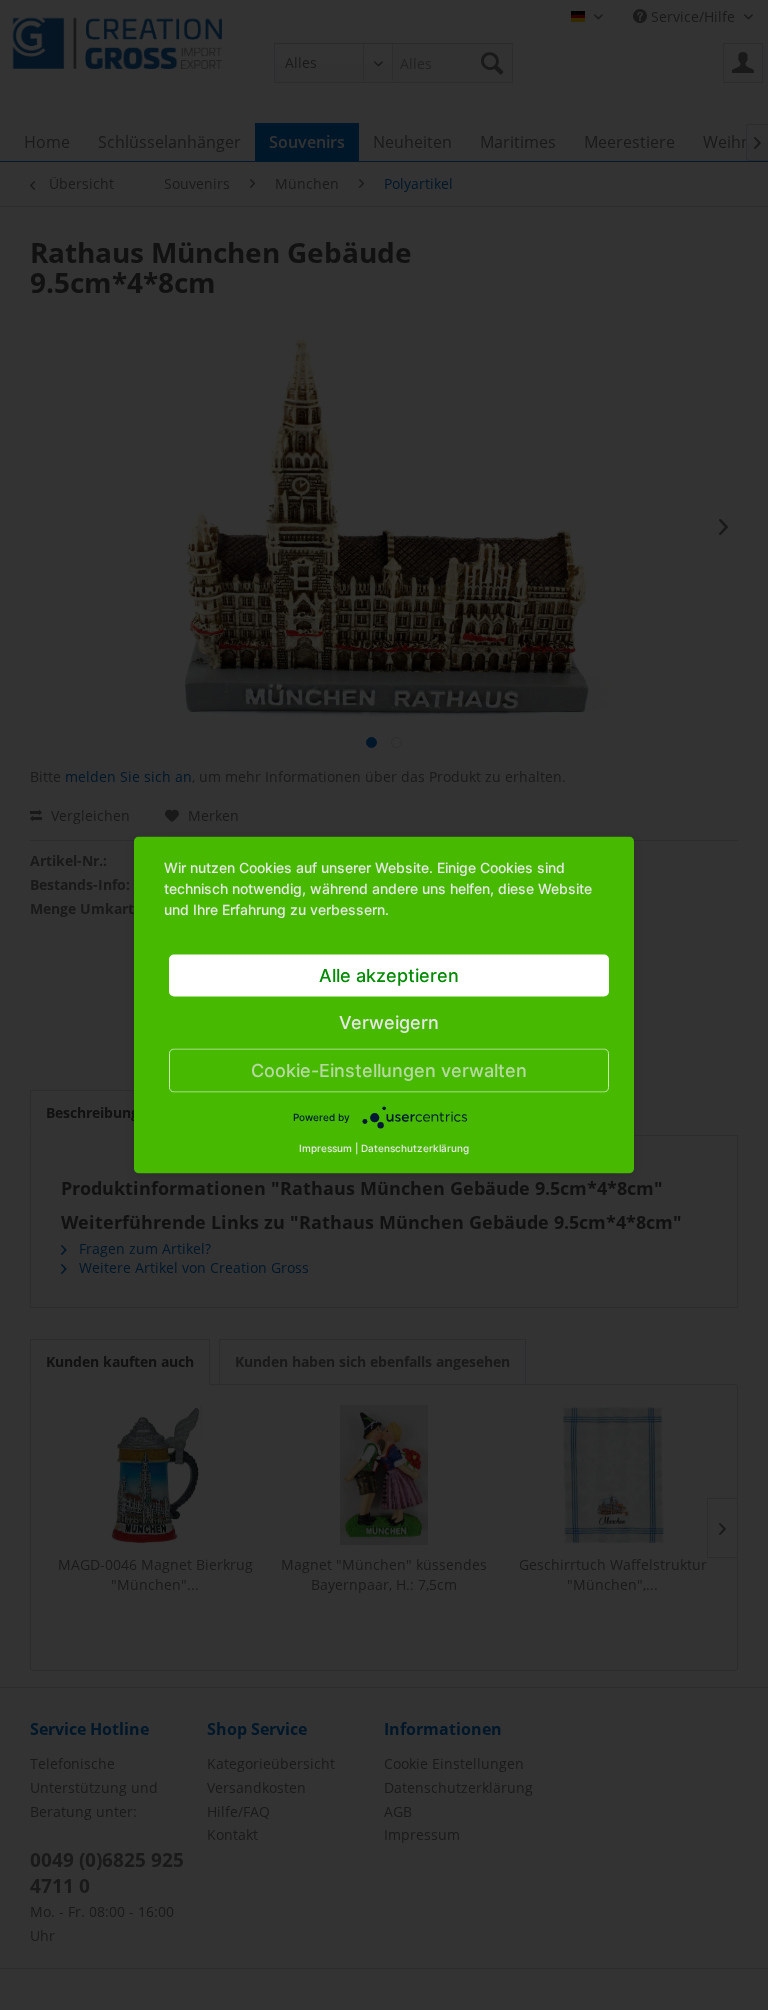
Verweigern (389, 1022)
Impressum (325, 1148)
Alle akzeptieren (389, 975)
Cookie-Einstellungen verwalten (389, 1070)
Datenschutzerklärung (415, 1148)
